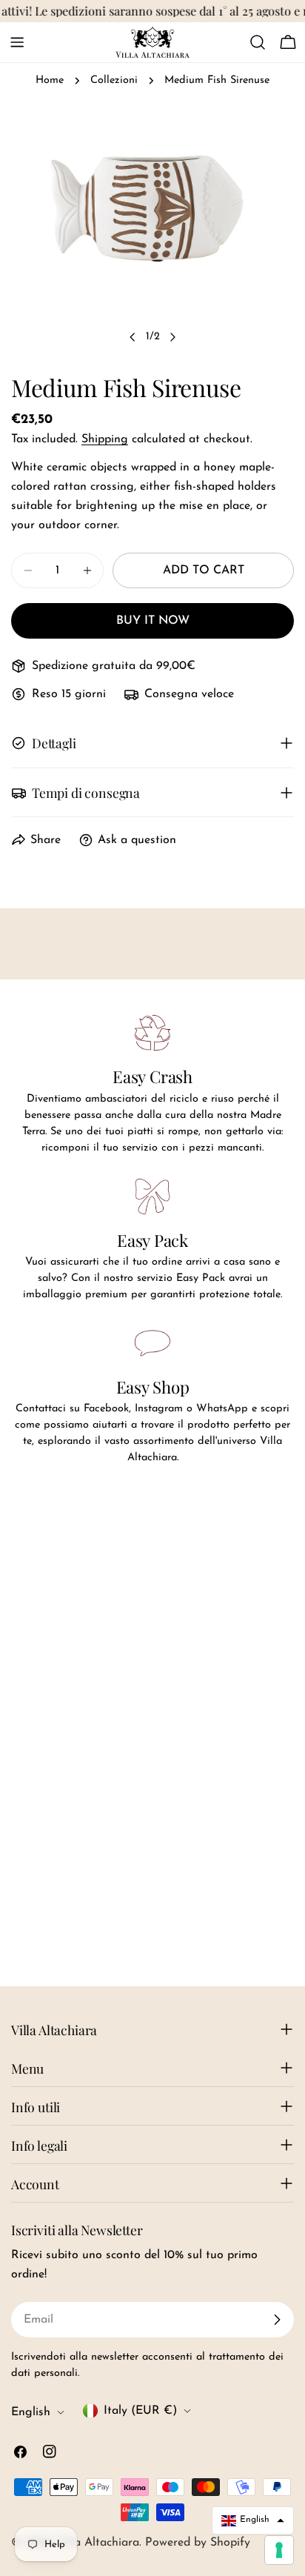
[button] (253, 2520)
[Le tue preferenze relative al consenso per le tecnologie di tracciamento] (279, 2550)
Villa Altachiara (98, 2543)
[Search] (258, 42)
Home (50, 80)
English (31, 2412)
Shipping (105, 439)
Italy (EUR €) (140, 2411)
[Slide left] (133, 337)
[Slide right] (172, 337)
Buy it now (153, 621)
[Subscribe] (277, 2320)
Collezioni (114, 80)
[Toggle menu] (17, 42)
